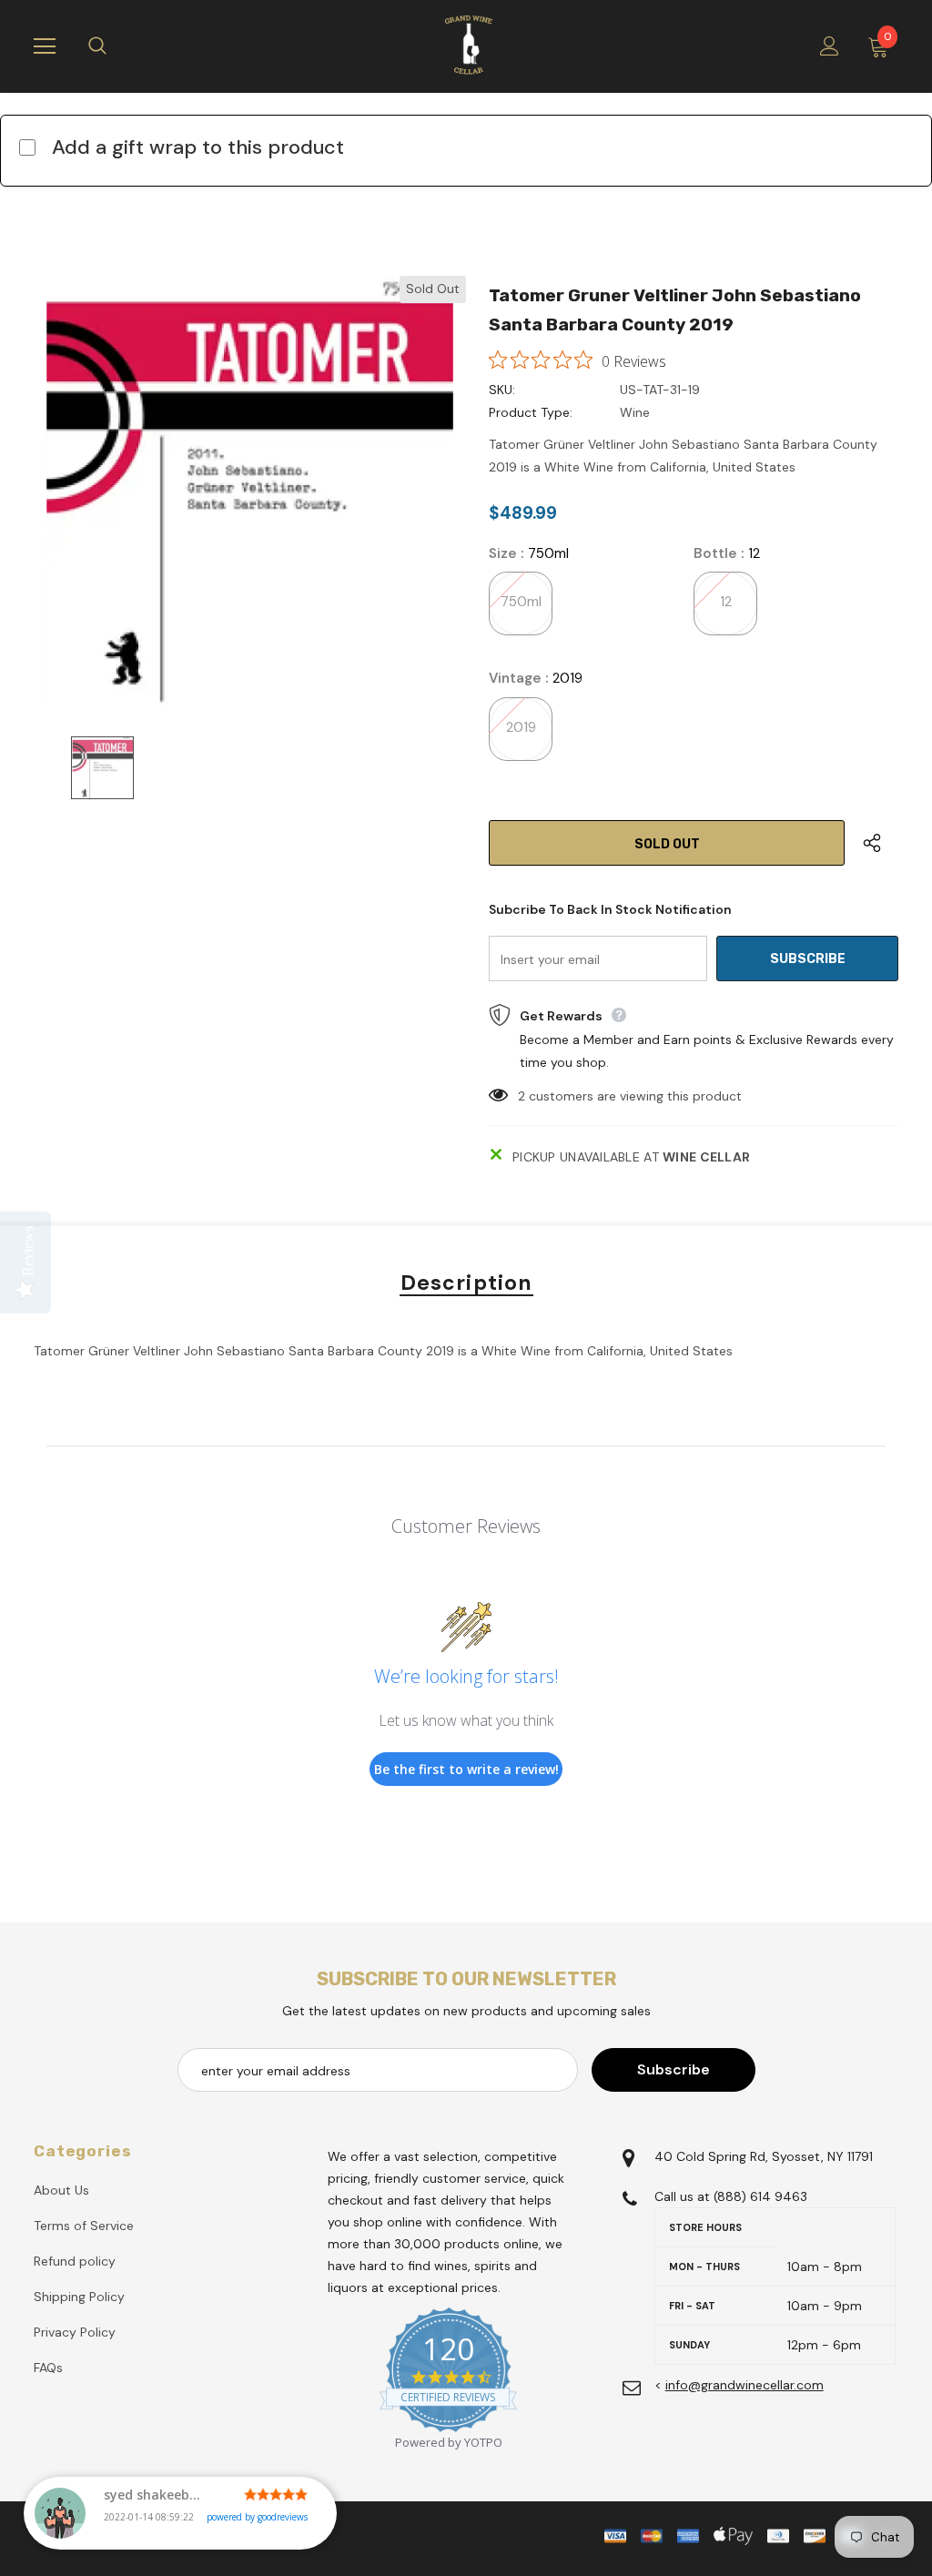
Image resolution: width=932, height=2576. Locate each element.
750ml (521, 602)
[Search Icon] (116, 46)
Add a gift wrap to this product (198, 147)
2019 (521, 727)
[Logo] (469, 46)
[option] (250, 492)
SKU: (502, 390)
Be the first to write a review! (466, 1769)
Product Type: (531, 412)
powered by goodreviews (257, 2517)
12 (726, 602)
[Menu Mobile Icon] (45, 46)
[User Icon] (830, 46)
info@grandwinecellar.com (745, 2385)
